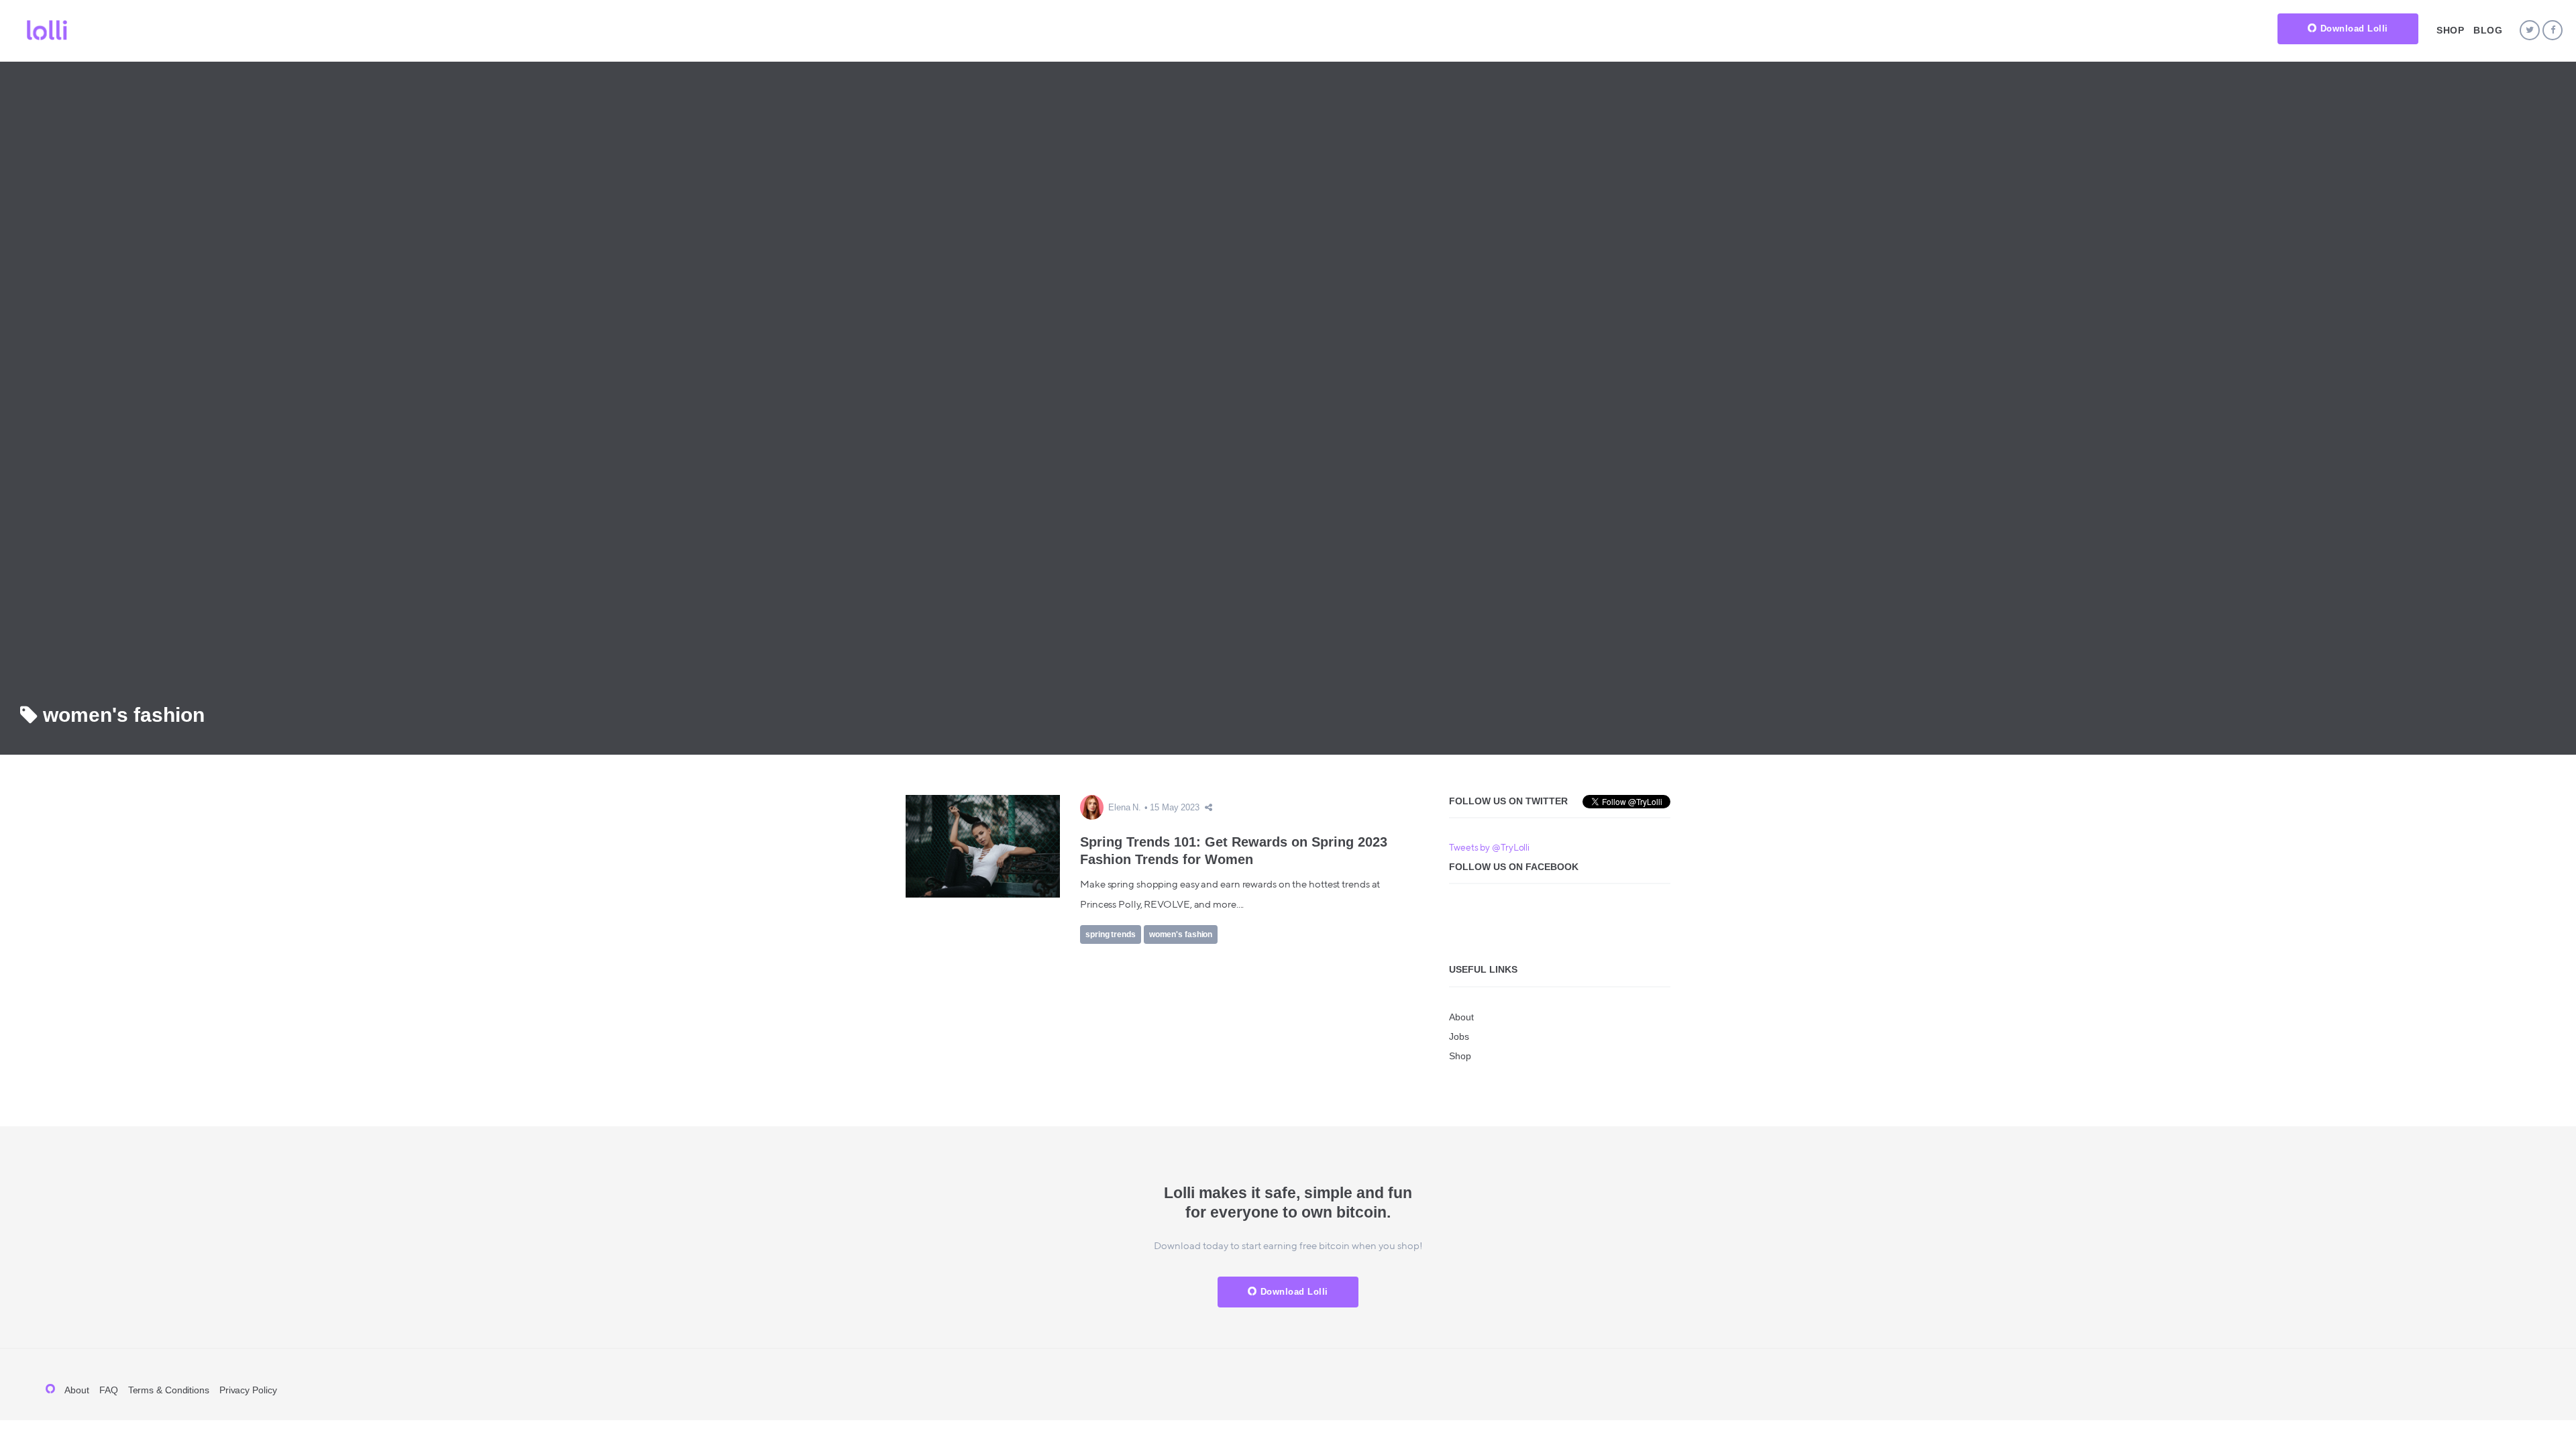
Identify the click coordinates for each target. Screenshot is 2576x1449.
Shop (2450, 30)
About (1461, 1017)
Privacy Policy (248, 1390)
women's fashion (1181, 934)
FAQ (109, 1390)
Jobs (1459, 1036)
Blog (2488, 30)
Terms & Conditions (169, 1390)
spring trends (1111, 934)
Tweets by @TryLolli (1489, 848)
